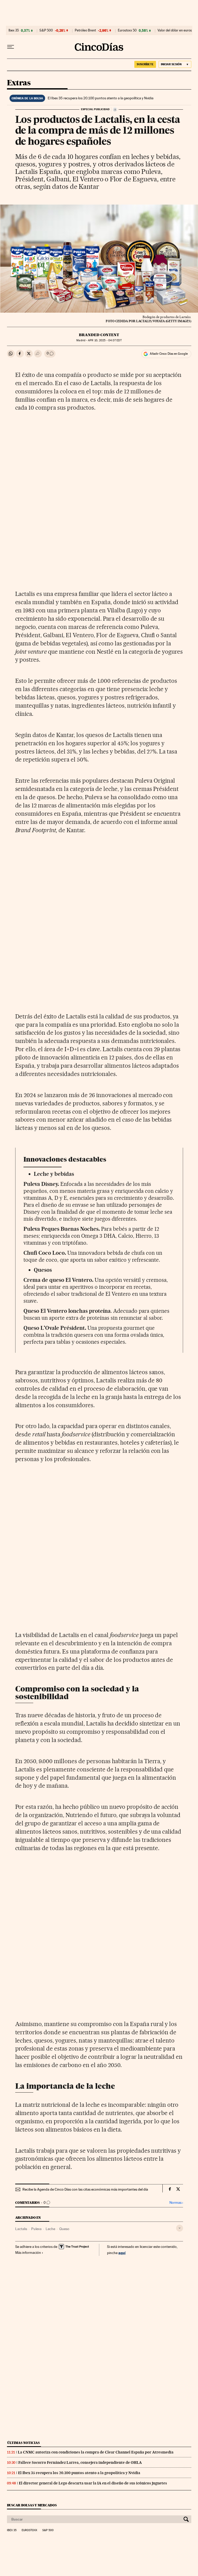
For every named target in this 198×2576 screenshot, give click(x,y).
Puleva (36, 2229)
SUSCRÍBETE (145, 64)
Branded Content (99, 335)
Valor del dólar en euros (175, 30)
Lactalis (21, 2229)
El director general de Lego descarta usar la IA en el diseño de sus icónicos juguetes (93, 2483)
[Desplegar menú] (11, 47)
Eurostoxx (29, 2530)
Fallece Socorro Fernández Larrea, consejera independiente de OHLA (80, 2462)
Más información (28, 2253)
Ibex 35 (14, 30)
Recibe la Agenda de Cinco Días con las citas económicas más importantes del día (85, 2189)
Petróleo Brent (85, 30)
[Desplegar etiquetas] (180, 2228)
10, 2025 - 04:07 (105, 340)
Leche (50, 2229)
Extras (19, 83)
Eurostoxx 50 (127, 30)
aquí (122, 2253)
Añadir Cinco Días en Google (169, 354)
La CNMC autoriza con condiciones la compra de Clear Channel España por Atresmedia (96, 2452)
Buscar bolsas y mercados (32, 2505)
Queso (64, 2229)
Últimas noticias (23, 2443)
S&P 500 (46, 30)
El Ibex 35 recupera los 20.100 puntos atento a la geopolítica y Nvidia (101, 98)
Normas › (176, 2203)
